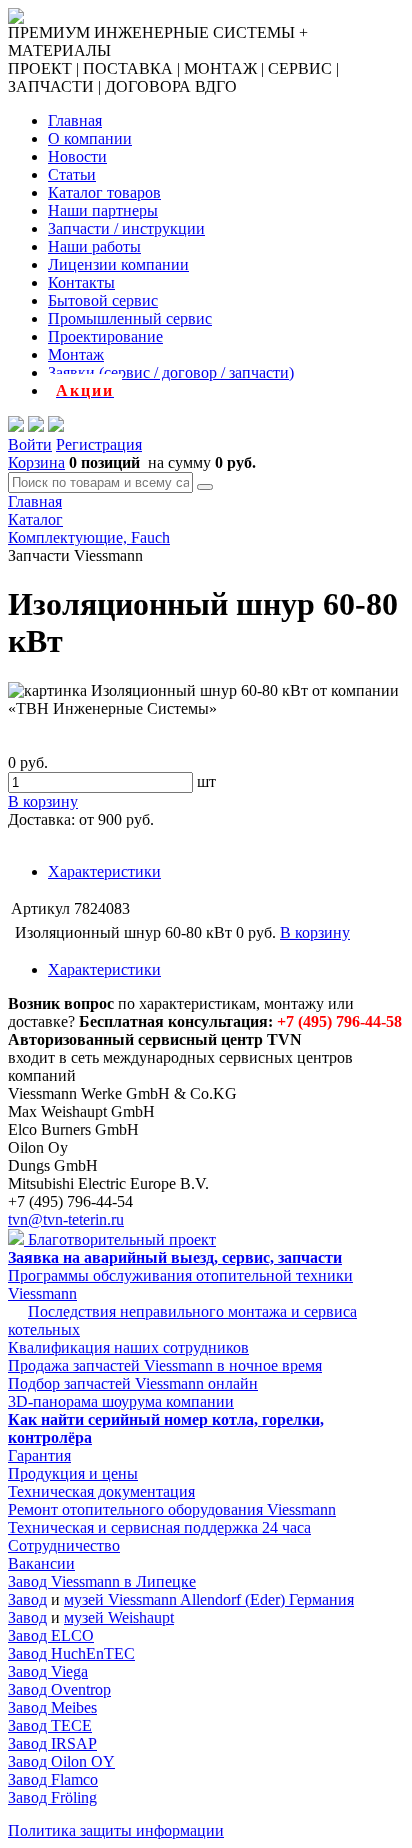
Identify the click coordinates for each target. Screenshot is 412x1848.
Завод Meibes (52, 1707)
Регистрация (99, 444)
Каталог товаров (104, 192)
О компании (90, 138)
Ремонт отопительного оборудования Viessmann (172, 1509)
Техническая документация (101, 1491)
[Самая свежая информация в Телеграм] (56, 426)
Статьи (72, 174)
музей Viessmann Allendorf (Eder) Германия (209, 1599)
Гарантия (39, 1455)
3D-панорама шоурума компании (121, 1401)
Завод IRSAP (52, 1743)
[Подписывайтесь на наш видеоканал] (16, 426)
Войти (30, 444)
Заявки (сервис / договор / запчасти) (171, 372)
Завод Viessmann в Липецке (102, 1581)
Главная (75, 120)
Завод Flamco (53, 1779)
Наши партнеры (103, 210)
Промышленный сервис (130, 318)
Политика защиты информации (116, 1830)
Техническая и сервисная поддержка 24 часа (159, 1527)
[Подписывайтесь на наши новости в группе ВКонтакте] (36, 426)
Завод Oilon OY (61, 1761)
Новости (77, 156)
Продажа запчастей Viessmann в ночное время (165, 1365)
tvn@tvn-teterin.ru (66, 1219)
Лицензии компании (118, 264)
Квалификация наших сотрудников (128, 1347)
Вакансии (41, 1563)
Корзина (36, 462)
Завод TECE (50, 1725)
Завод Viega (48, 1671)
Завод (27, 1599)
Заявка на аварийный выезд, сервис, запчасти (175, 1257)
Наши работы (94, 246)
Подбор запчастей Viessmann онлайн (133, 1383)
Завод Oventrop (59, 1689)
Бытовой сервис (103, 300)
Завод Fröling (52, 1797)
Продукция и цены (73, 1473)
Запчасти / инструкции (126, 228)
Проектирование (105, 336)
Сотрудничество (64, 1545)
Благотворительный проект (120, 1239)
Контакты (81, 282)
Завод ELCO (51, 1635)
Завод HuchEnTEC (71, 1653)
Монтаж (76, 354)
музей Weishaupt (119, 1617)
